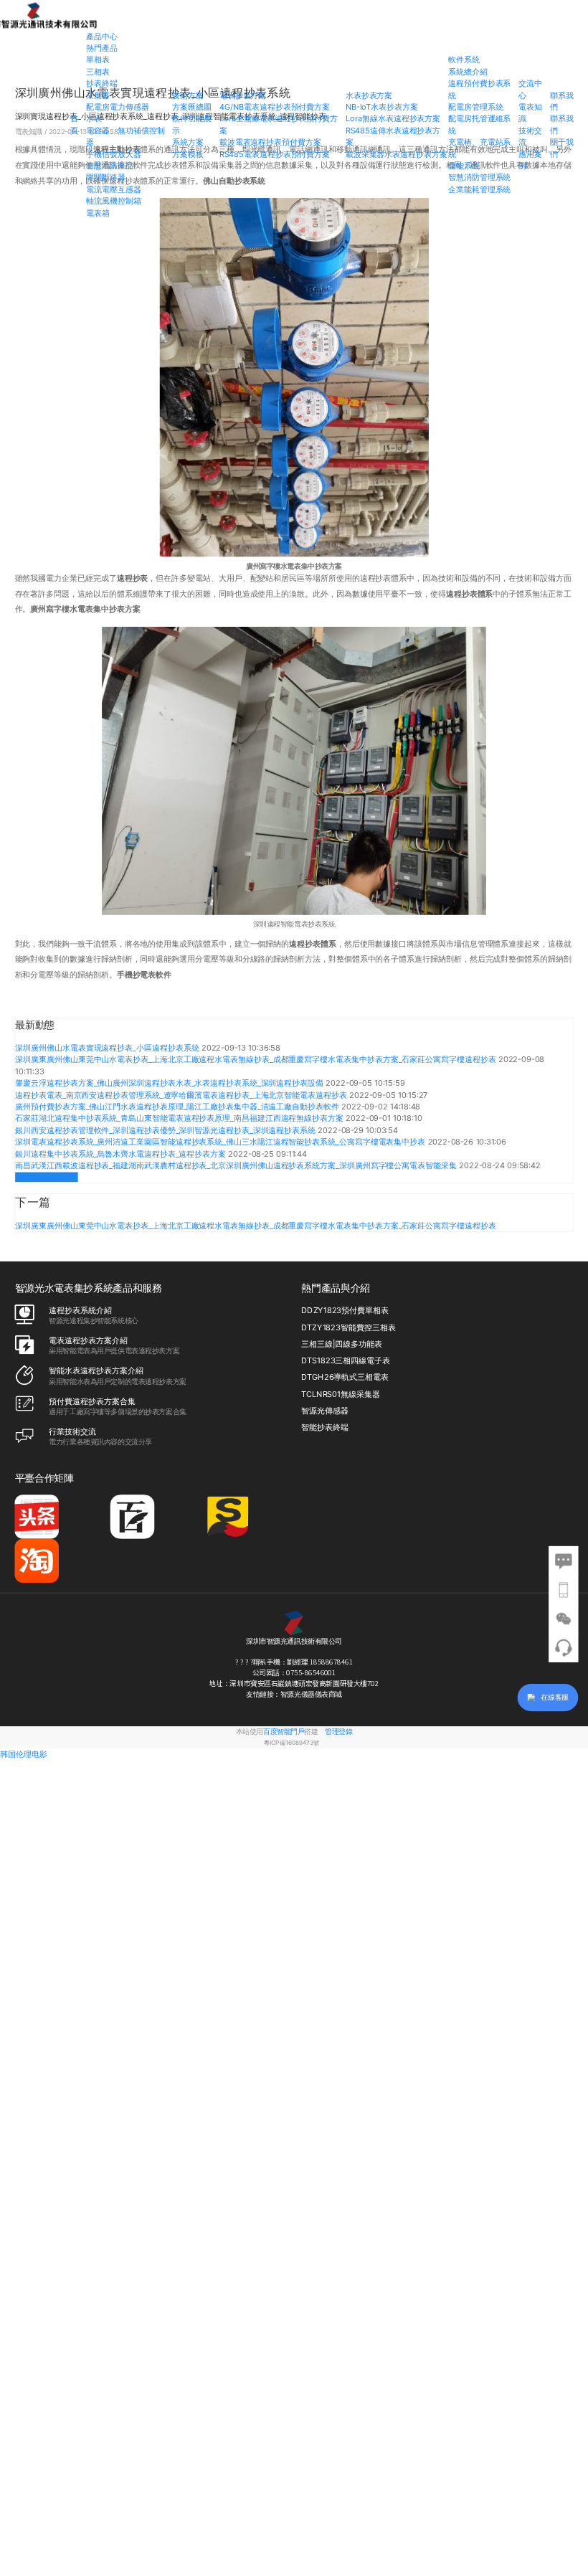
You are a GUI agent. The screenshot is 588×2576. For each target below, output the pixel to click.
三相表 (98, 72)
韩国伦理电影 (24, 1755)
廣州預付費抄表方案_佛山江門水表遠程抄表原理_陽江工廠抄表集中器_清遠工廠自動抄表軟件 (178, 1107)
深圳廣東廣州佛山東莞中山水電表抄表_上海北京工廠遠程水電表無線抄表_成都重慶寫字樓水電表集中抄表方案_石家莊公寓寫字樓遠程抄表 (257, 1059)
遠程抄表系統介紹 (80, 1310)
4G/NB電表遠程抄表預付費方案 (275, 107)
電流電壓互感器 (114, 189)
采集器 (98, 95)
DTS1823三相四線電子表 (346, 1360)
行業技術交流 (72, 1431)
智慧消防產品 (110, 166)
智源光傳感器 (325, 1411)
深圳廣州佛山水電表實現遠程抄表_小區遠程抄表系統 (108, 1048)
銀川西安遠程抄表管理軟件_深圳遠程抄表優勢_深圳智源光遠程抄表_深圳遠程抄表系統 (166, 1130)
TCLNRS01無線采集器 (340, 1394)
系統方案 (188, 142)
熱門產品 (102, 48)
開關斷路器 (106, 178)
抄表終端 (102, 83)
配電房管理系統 (476, 107)
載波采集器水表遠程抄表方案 (397, 154)
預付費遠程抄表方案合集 (92, 1401)
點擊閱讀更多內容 (46, 1177)
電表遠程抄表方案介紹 (88, 1340)
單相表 (98, 60)
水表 (94, 119)
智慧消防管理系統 (479, 178)
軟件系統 (464, 60)
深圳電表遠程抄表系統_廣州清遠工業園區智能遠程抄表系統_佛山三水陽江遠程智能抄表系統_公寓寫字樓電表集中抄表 (221, 1142)
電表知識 (30, 131)
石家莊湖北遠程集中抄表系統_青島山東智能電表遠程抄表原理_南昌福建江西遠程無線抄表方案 (180, 1118)
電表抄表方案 (243, 95)
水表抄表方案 (369, 95)
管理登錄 (338, 1732)
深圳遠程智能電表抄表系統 (294, 924)
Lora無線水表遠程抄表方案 (393, 119)
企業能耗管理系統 (479, 189)
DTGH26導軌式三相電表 (345, 1378)
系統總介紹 (468, 72)
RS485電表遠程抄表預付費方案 (275, 154)
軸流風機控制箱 (114, 201)
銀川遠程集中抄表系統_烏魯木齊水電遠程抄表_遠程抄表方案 (122, 1154)
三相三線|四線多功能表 (342, 1344)
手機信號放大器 (114, 154)
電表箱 (98, 213)
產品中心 (102, 37)
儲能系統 (464, 166)
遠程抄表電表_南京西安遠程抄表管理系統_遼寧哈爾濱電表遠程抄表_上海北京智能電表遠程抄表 (182, 1095)
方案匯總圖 (192, 107)
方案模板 (188, 154)
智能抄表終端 (325, 1427)
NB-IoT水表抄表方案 (382, 107)
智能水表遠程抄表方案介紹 (96, 1371)
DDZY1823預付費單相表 (345, 1311)
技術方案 (188, 95)
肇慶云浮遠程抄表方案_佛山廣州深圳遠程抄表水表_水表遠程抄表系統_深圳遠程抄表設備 (170, 1083)
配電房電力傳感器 (117, 107)
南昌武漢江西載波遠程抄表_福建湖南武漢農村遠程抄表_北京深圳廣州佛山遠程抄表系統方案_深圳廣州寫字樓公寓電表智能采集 (237, 1165)
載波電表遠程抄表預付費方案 (270, 142)
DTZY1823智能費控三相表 (348, 1327)
